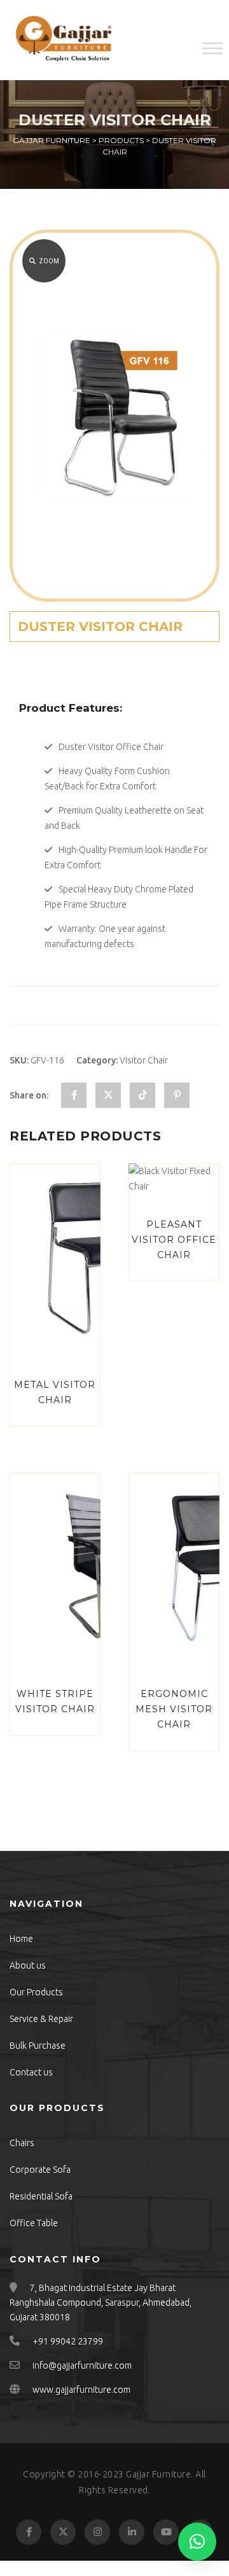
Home (21, 1939)
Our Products (36, 1992)
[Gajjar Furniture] (64, 40)
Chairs (22, 2143)
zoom (49, 261)
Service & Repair (41, 2019)
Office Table (34, 2223)
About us (28, 1965)
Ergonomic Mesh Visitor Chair (174, 1709)
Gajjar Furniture (158, 2474)
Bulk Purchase (38, 2046)
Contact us (31, 2072)
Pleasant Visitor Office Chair (174, 1240)
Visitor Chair (144, 1060)
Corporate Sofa (40, 2170)
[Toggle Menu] (212, 48)
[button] (197, 2542)
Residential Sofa (41, 2196)
